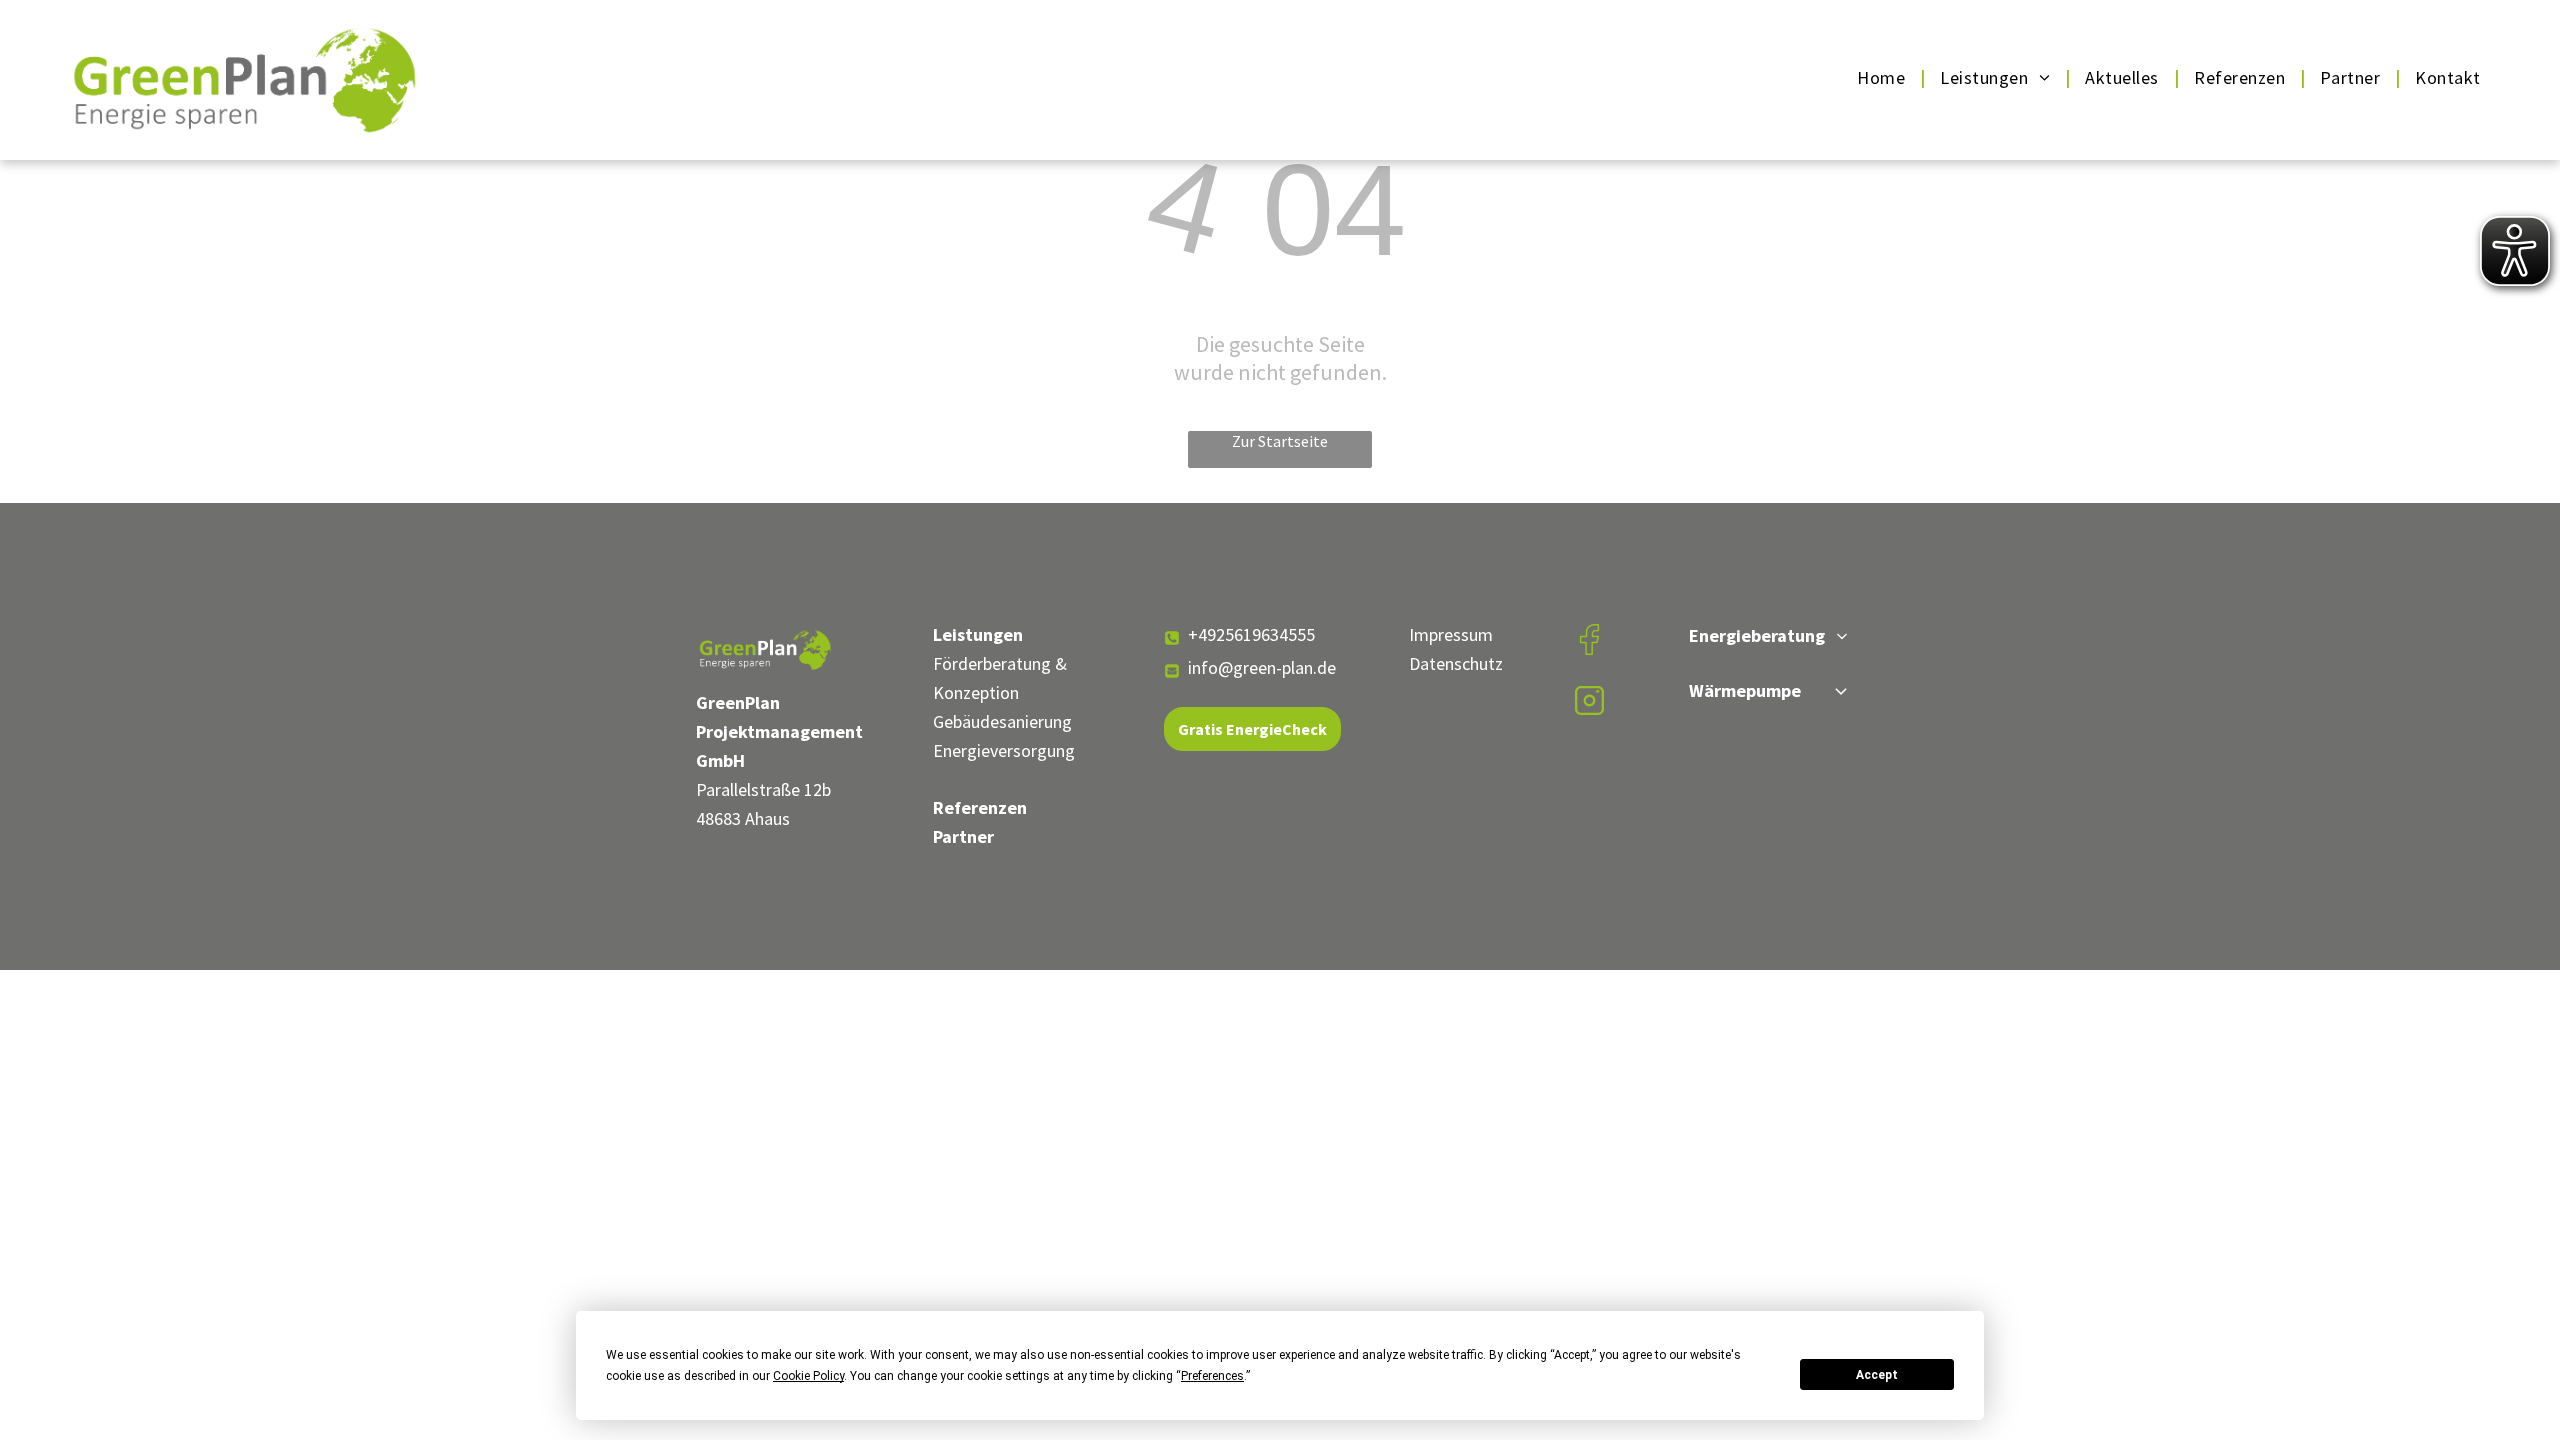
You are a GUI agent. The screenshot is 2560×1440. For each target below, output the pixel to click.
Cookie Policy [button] (808, 1376)
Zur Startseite (1280, 441)
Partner (963, 836)
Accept (1877, 1375)
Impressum (1451, 634)
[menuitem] (1883, 77)
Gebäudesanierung (1002, 721)
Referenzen (980, 807)
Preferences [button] (1212, 1376)
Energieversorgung (1004, 750)
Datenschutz (1456, 663)
